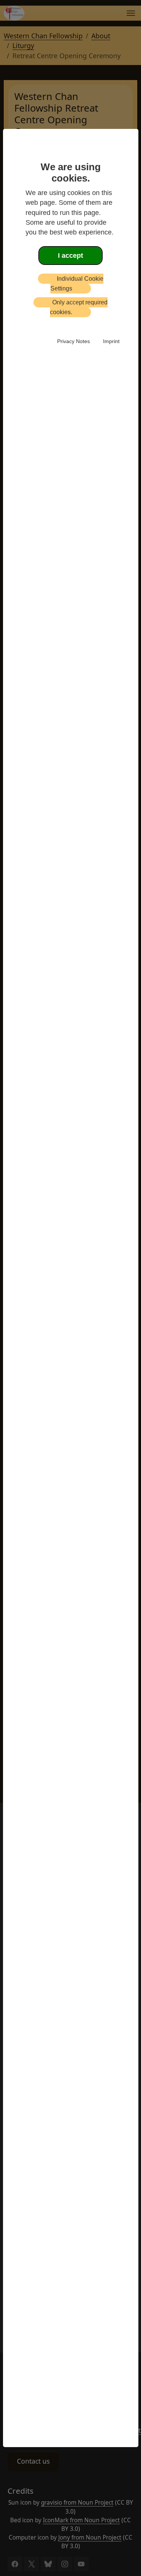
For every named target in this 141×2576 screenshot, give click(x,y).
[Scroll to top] (16, 2559)
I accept (70, 256)
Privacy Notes (74, 341)
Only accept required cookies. (79, 307)
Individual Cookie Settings (77, 284)
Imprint (111, 341)
